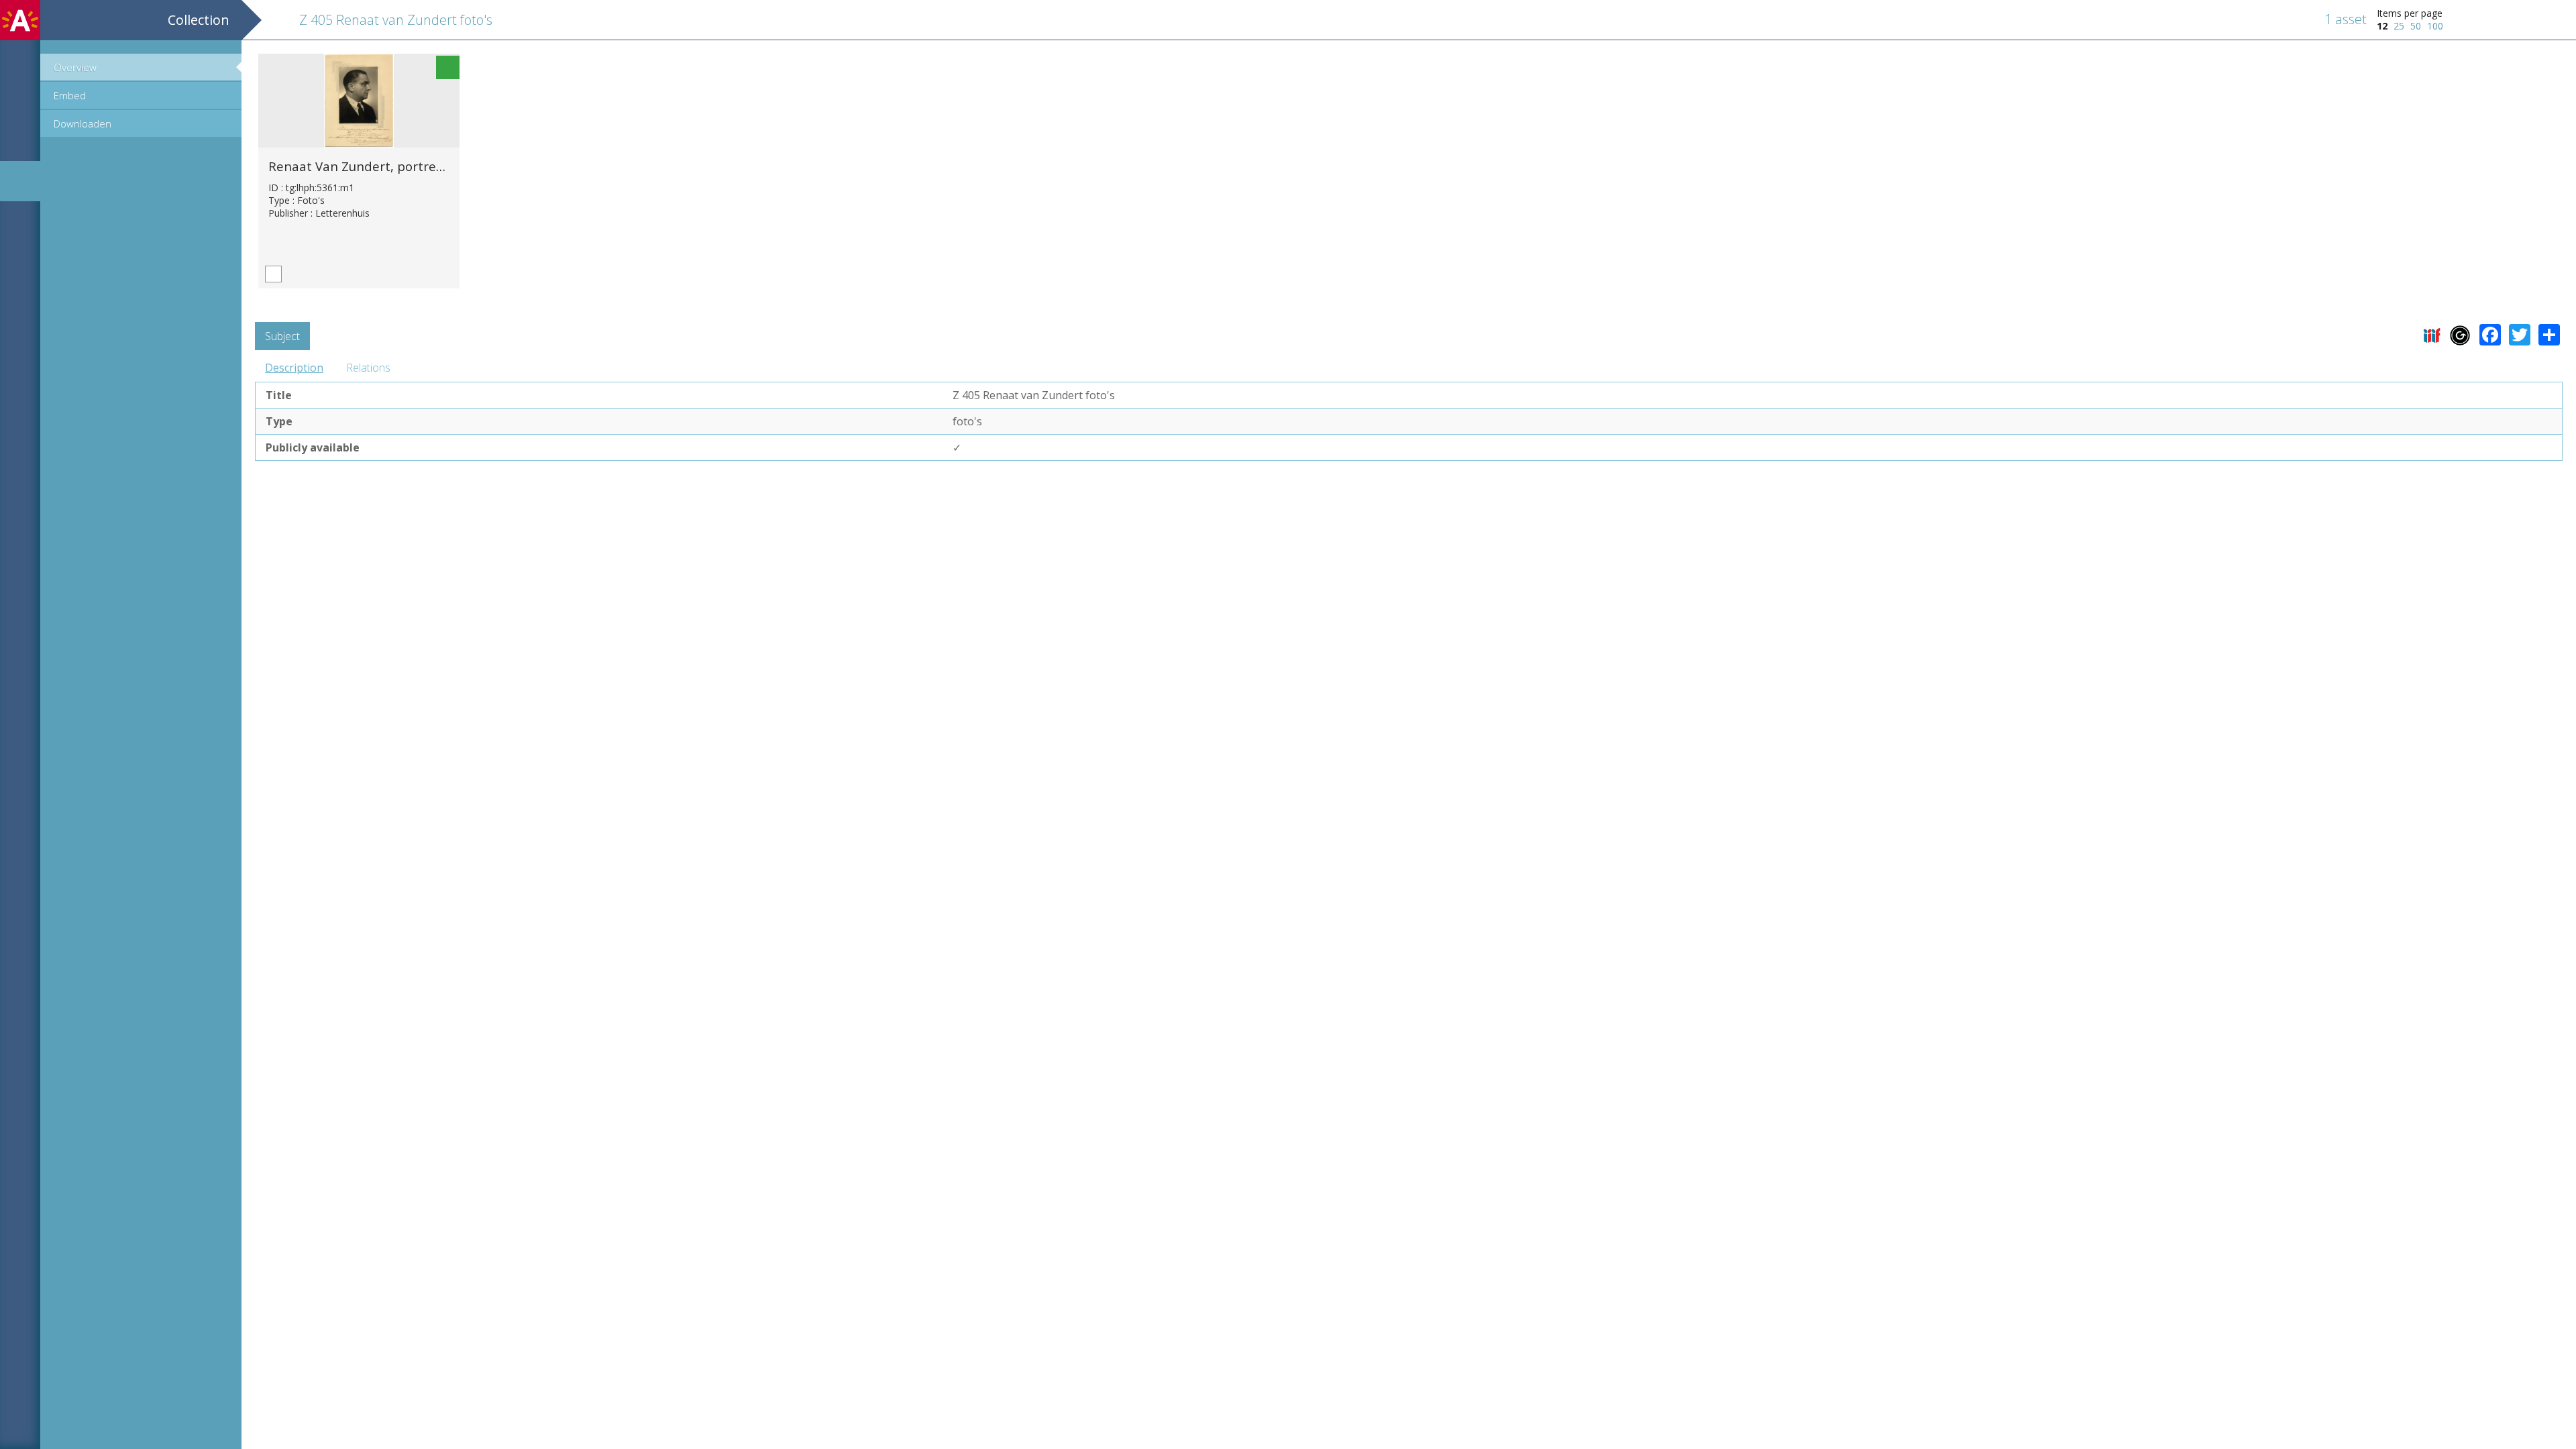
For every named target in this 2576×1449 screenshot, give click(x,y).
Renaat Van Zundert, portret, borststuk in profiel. (417, 166)
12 (2382, 26)
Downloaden (83, 123)
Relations (368, 368)
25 (2399, 26)
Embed (70, 95)
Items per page (2410, 13)
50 (2416, 26)
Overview (75, 67)
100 (2435, 26)
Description (294, 368)
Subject (282, 336)
